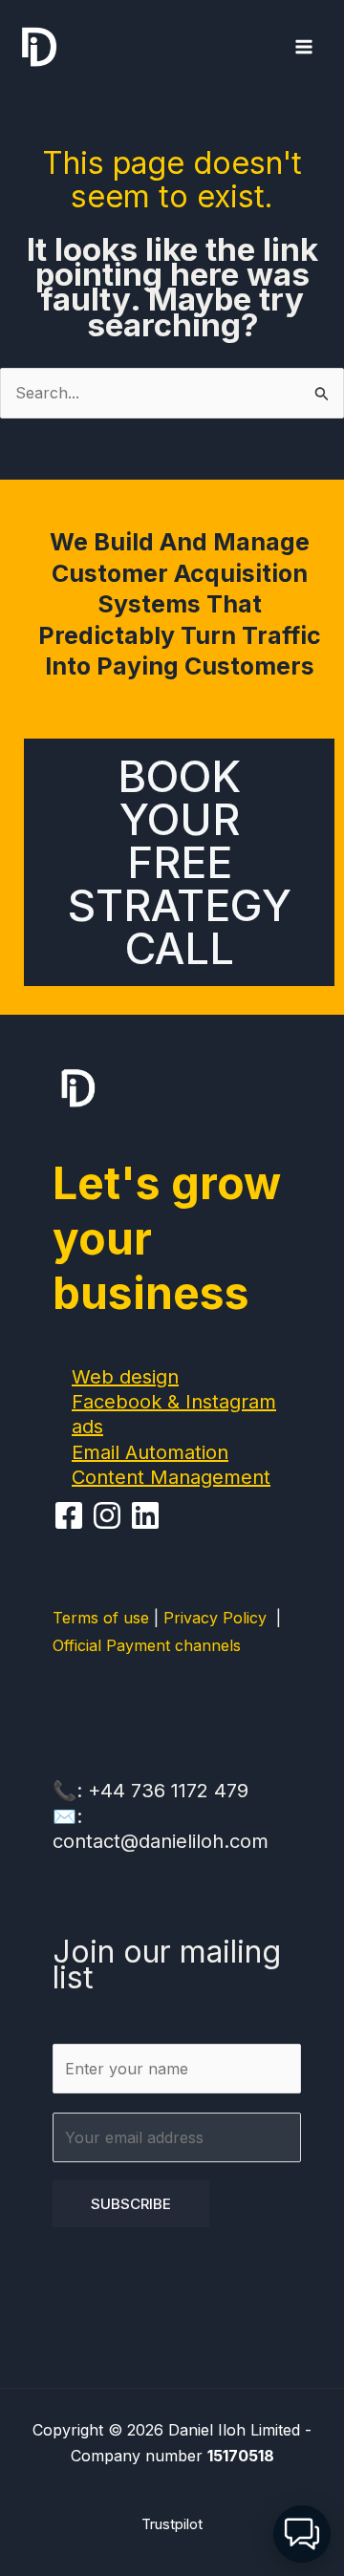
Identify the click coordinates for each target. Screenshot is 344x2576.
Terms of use (101, 1618)
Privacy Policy (220, 1618)
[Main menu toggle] (304, 47)
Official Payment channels (147, 1645)
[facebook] (72, 1515)
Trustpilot (172, 2524)
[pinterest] (110, 1515)
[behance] (148, 1515)
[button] (302, 2534)
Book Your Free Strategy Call (180, 862)
